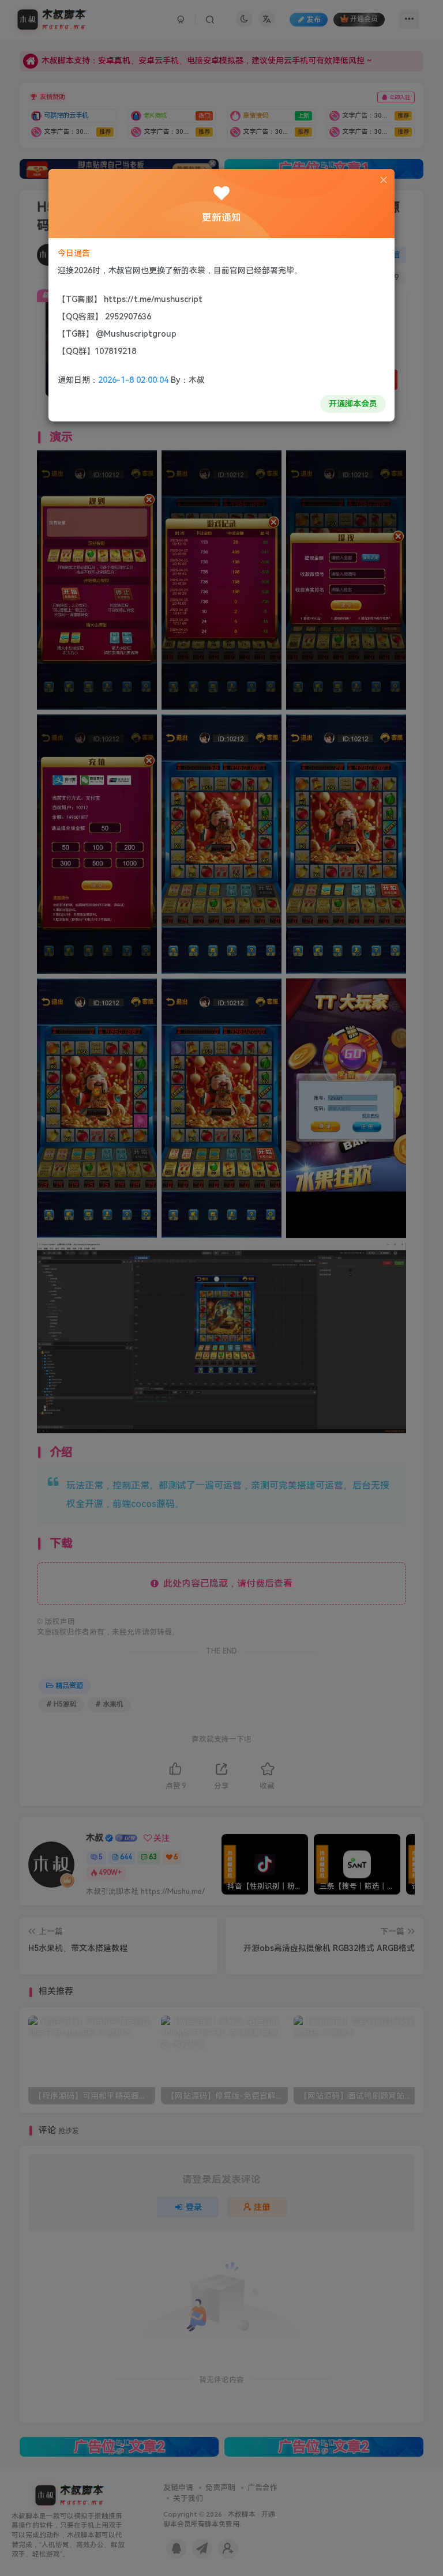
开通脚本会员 (353, 404)
